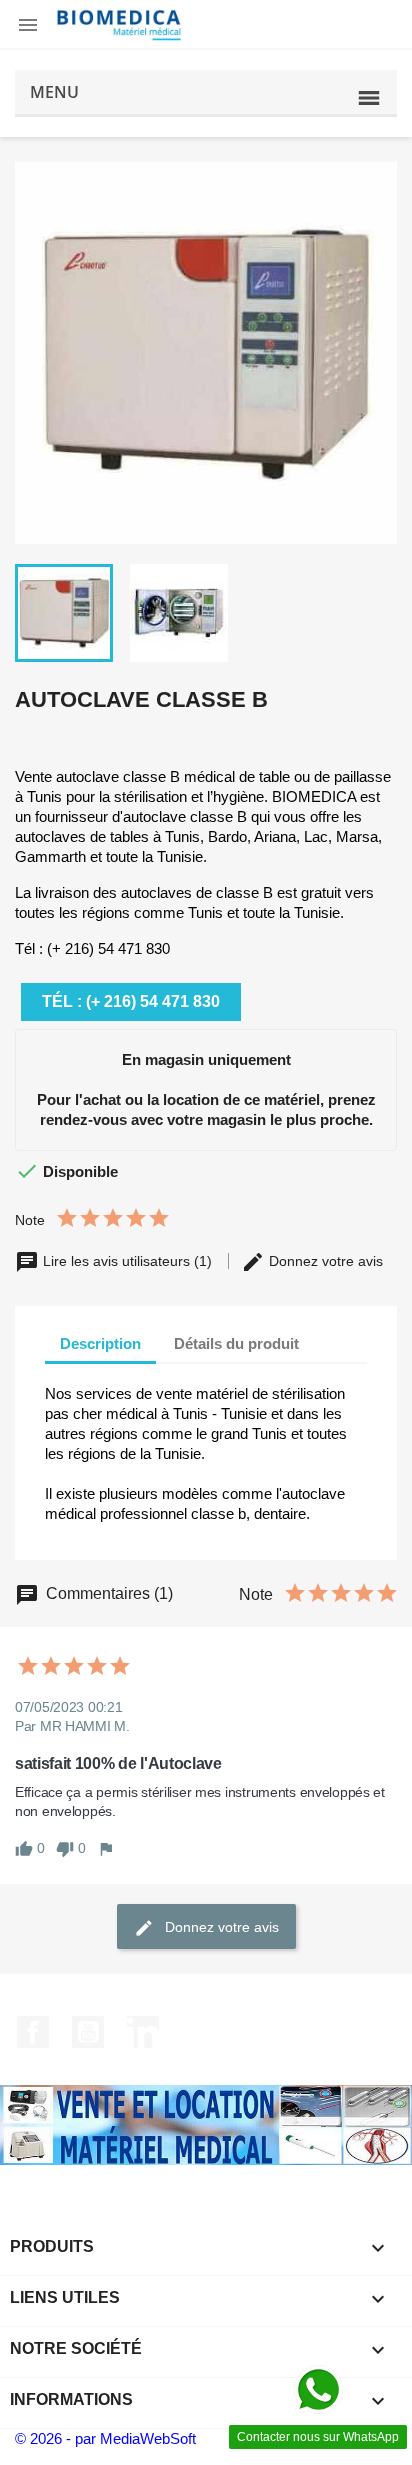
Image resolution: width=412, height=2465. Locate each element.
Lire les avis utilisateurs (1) (127, 1261)
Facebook (33, 2032)
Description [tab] (100, 1343)
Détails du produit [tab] (236, 1343)
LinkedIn (143, 2032)
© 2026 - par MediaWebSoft (105, 2438)
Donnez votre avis (324, 1261)
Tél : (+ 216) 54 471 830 (131, 1001)
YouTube (88, 2032)
